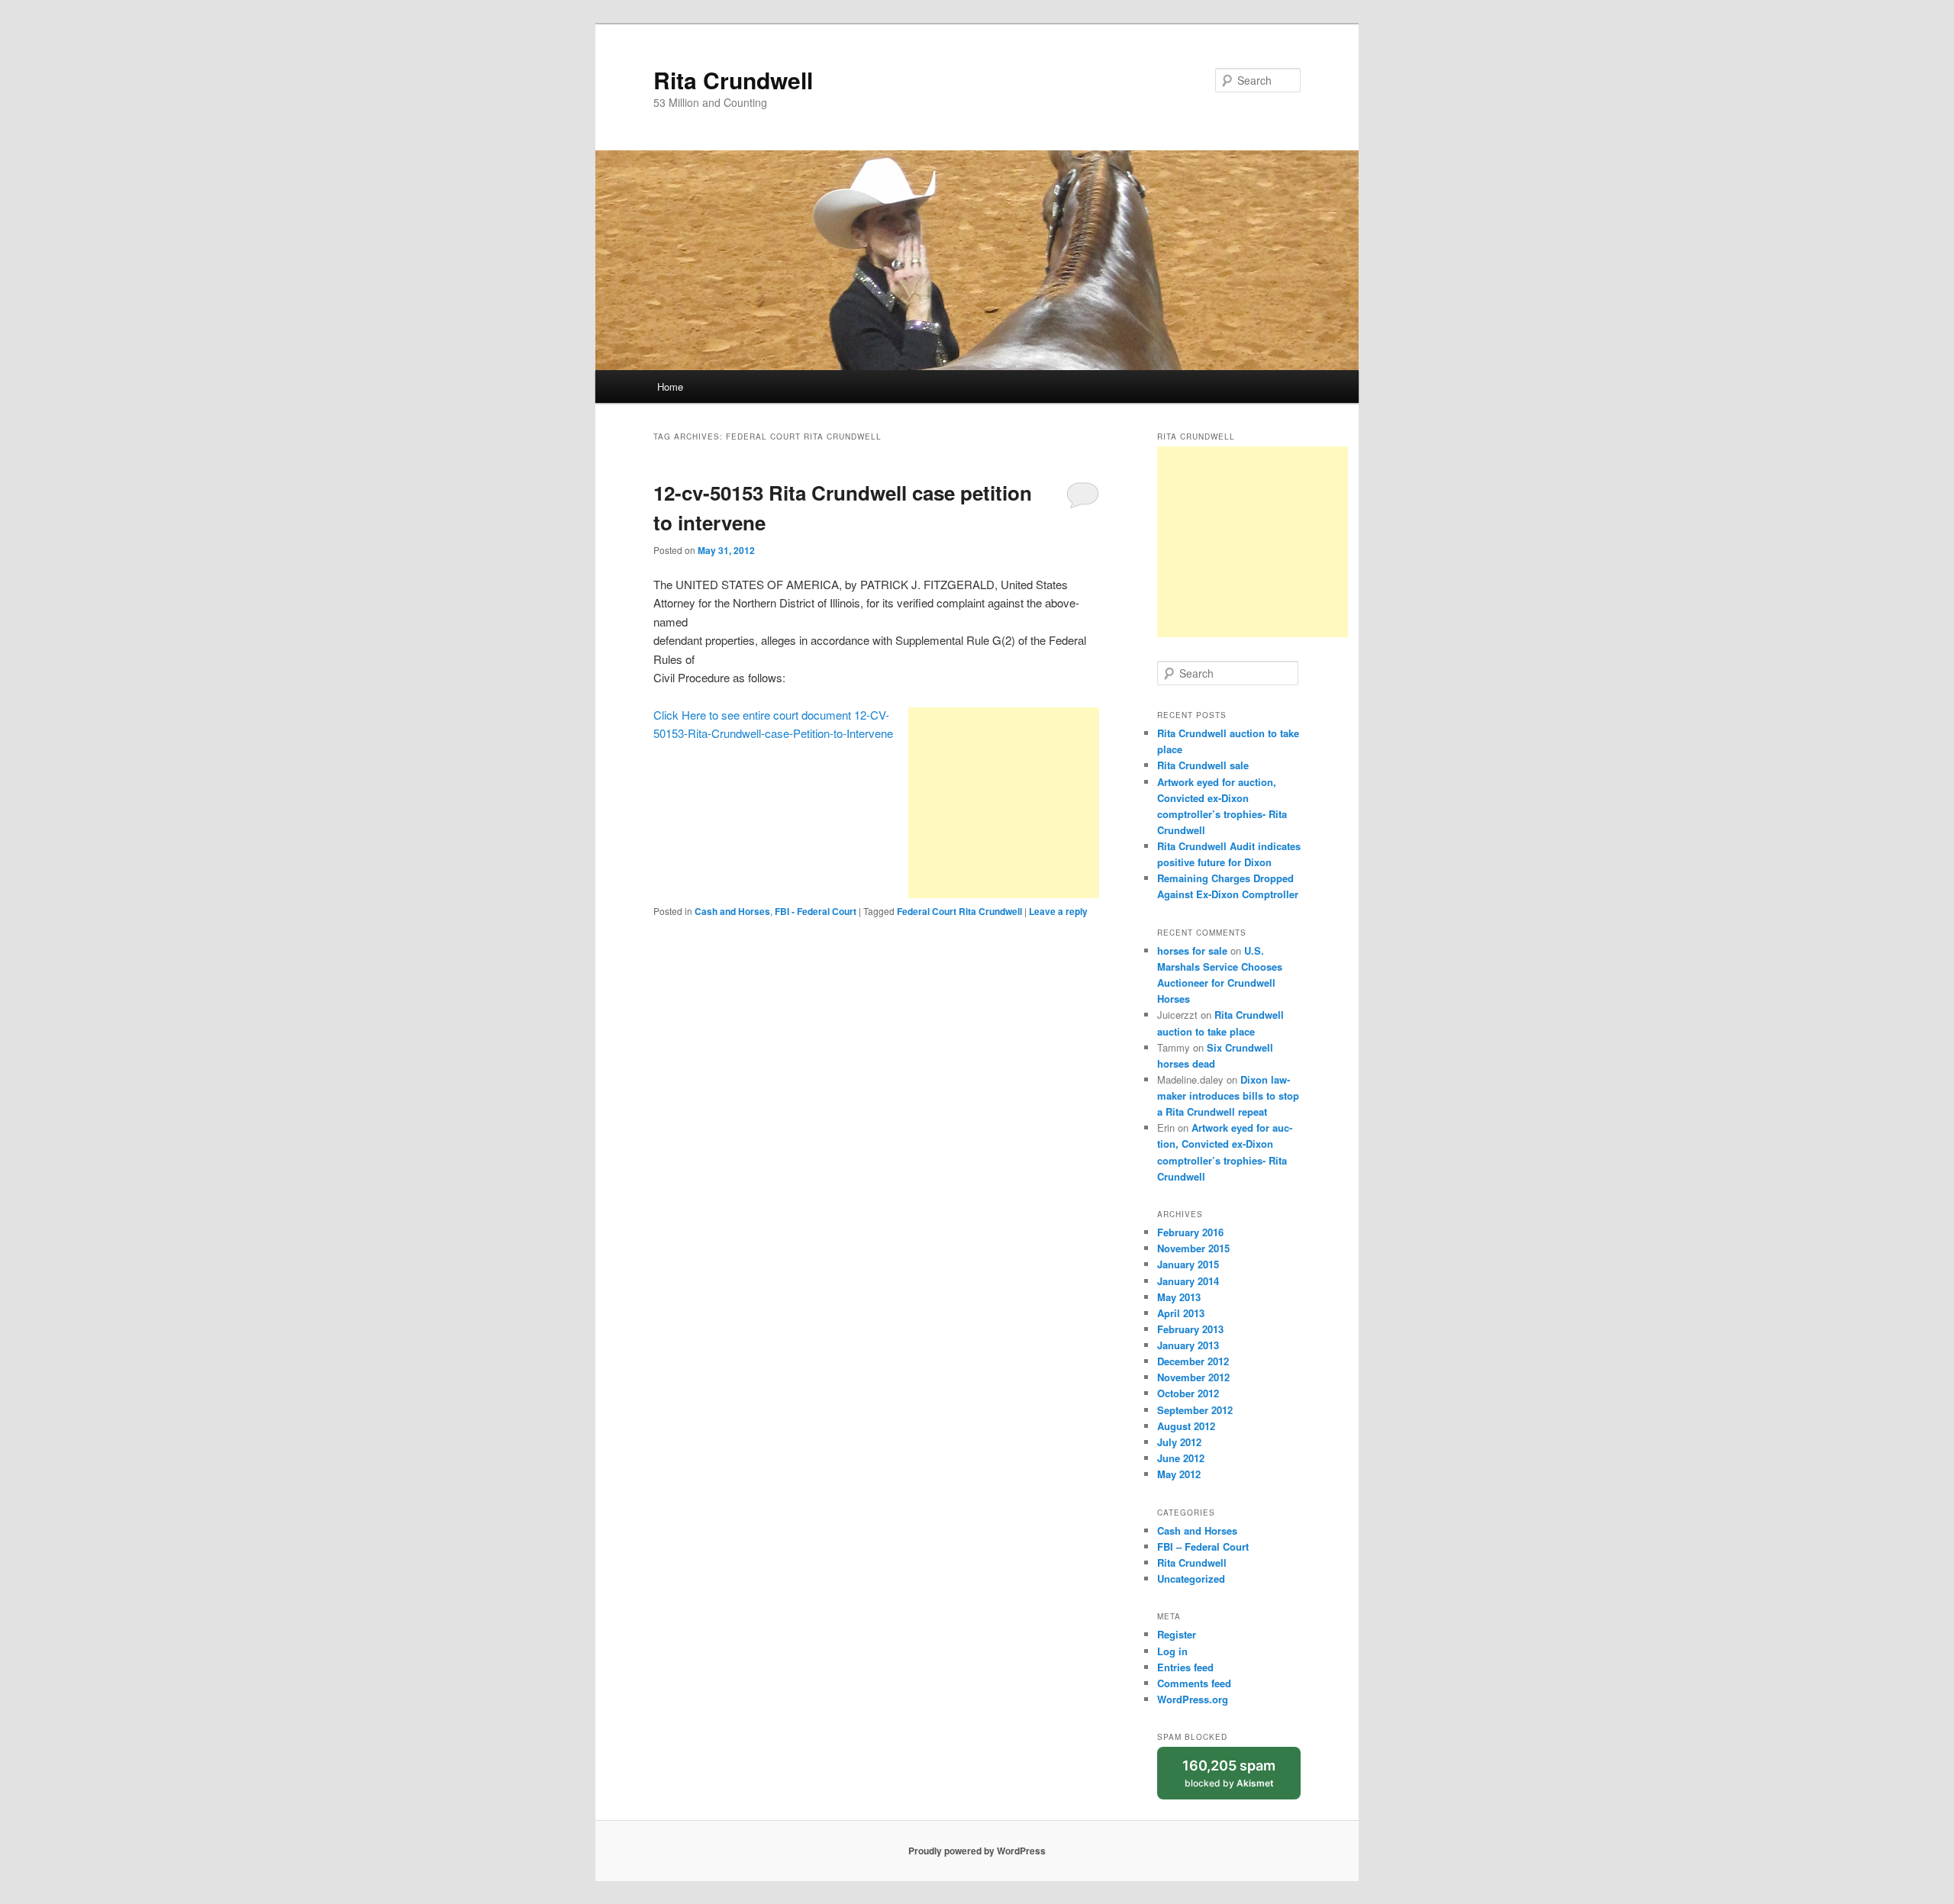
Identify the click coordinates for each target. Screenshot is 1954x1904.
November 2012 (1193, 1377)
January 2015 (1188, 1264)
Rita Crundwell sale (1203, 765)
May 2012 (1179, 1474)
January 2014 (1188, 1281)
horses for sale (1192, 950)
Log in (1172, 1651)
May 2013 (1179, 1297)
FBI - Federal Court (816, 911)
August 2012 (1186, 1426)
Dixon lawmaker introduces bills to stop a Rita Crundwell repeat (1228, 1095)
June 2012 (1181, 1458)
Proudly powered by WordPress (977, 1851)
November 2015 (1193, 1248)
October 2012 (1188, 1393)
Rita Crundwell (733, 80)
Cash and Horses (732, 911)
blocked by (1241, 1778)
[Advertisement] (1004, 803)
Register (1177, 1634)
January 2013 (1188, 1345)
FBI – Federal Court (1203, 1546)
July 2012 (1179, 1442)
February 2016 (1190, 1232)
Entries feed (1185, 1667)
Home (670, 387)
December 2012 (1193, 1361)
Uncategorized (1191, 1579)
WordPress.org (1193, 1699)
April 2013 (1181, 1313)
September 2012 (1195, 1410)
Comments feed (1194, 1683)
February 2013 (1190, 1329)
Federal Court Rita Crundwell (959, 911)
